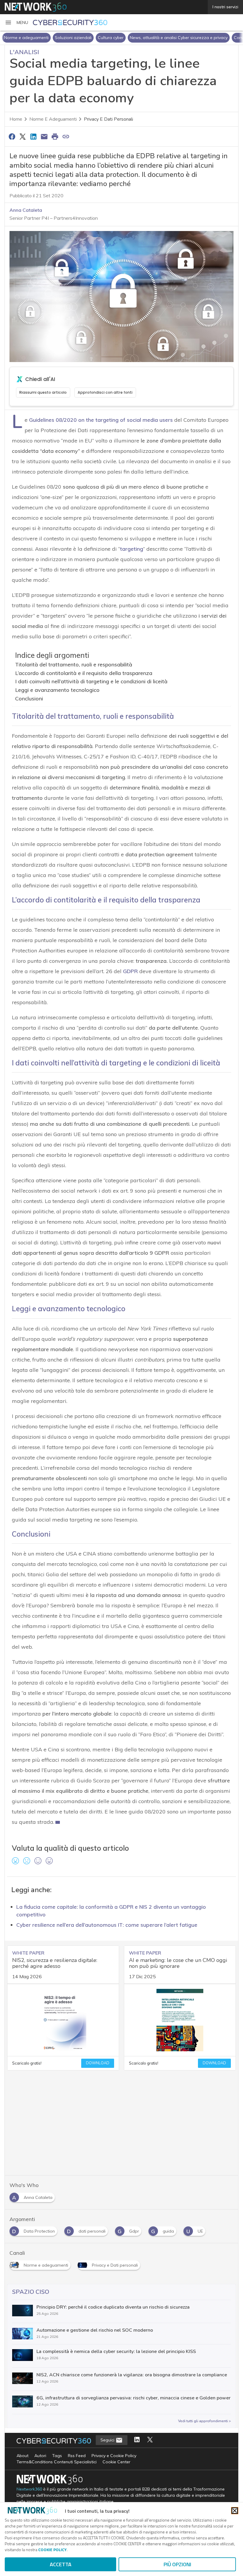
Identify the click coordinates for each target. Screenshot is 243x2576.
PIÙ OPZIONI (177, 2564)
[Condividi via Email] (44, 136)
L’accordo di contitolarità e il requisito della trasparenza (84, 673)
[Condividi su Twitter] (23, 136)
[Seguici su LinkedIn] (137, 2440)
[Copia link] (66, 136)
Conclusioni (29, 698)
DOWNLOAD (98, 2063)
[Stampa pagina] (55, 136)
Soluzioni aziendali (73, 38)
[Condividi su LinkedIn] (33, 136)
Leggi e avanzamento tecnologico (57, 690)
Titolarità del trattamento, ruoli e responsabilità (74, 664)
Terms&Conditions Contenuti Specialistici (57, 2462)
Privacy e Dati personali (108, 119)
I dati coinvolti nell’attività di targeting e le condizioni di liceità (91, 681)
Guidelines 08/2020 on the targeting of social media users (101, 420)
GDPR (130, 971)
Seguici (108, 2440)
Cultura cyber (111, 38)
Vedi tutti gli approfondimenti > (204, 2421)
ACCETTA (61, 2564)
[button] (16, 22)
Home (16, 119)
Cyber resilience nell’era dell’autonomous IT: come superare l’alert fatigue (107, 1925)
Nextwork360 (29, 2489)
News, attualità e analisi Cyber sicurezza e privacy (179, 38)
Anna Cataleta (26, 210)
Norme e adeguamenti (26, 38)
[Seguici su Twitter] (150, 2440)
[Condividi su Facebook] (12, 136)
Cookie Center (116, 2462)
